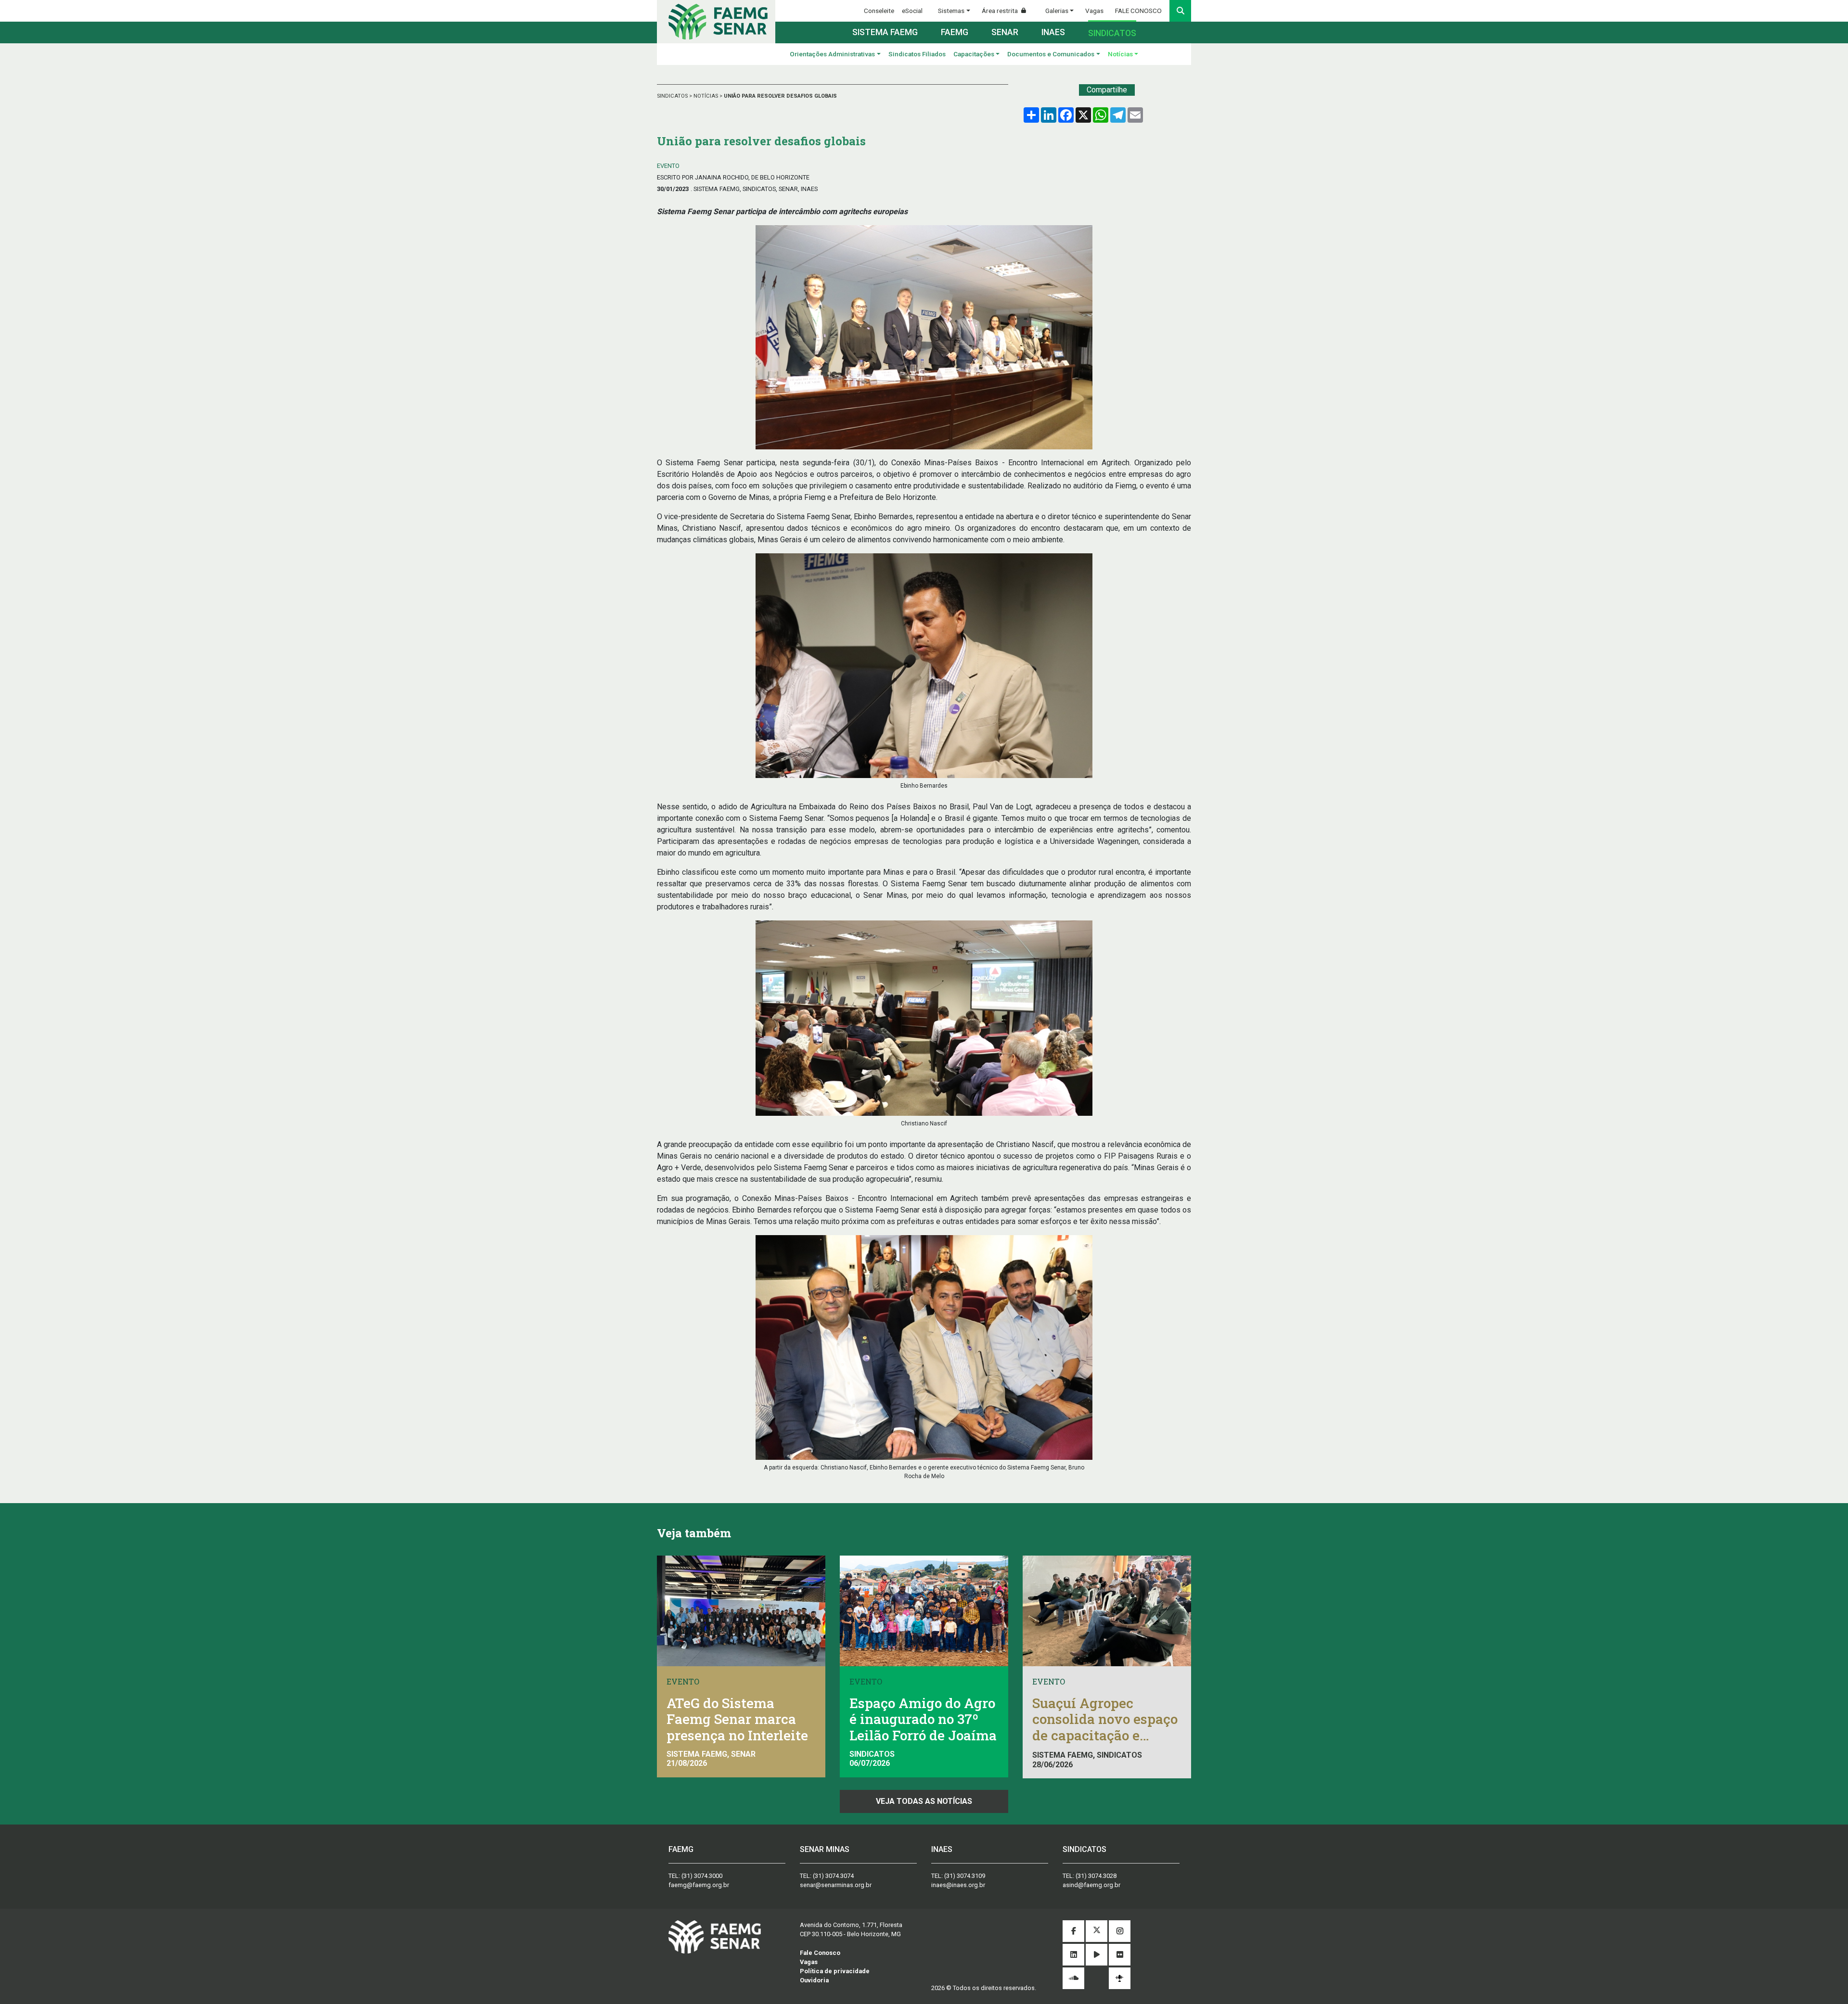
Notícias (1120, 54)
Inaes (1053, 32)
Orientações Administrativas (832, 54)
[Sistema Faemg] (715, 1936)
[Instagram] (1120, 1932)
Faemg (955, 32)
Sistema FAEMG (885, 32)
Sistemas (951, 11)
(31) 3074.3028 (1096, 1876)
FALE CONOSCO (1138, 11)
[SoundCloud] (1073, 1979)
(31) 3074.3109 (965, 1876)
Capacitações (974, 54)
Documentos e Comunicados (1051, 54)
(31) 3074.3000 (702, 1876)
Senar (1005, 32)
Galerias (1057, 11)
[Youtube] (1097, 1955)
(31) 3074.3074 (833, 1876)
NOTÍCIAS (706, 96)
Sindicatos (1112, 33)
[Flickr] (1120, 1955)
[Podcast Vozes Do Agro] (1120, 1978)
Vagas (1094, 11)
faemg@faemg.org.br (699, 1885)
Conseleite (879, 11)
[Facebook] (1073, 1932)
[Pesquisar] (1180, 11)
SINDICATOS (673, 96)
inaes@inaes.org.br (958, 1885)
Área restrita (1001, 11)
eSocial (912, 11)
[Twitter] (1097, 1932)
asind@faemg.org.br (1091, 1885)
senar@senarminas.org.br (836, 1885)
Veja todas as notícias (924, 1801)
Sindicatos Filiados (917, 54)
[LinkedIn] (1073, 1955)
